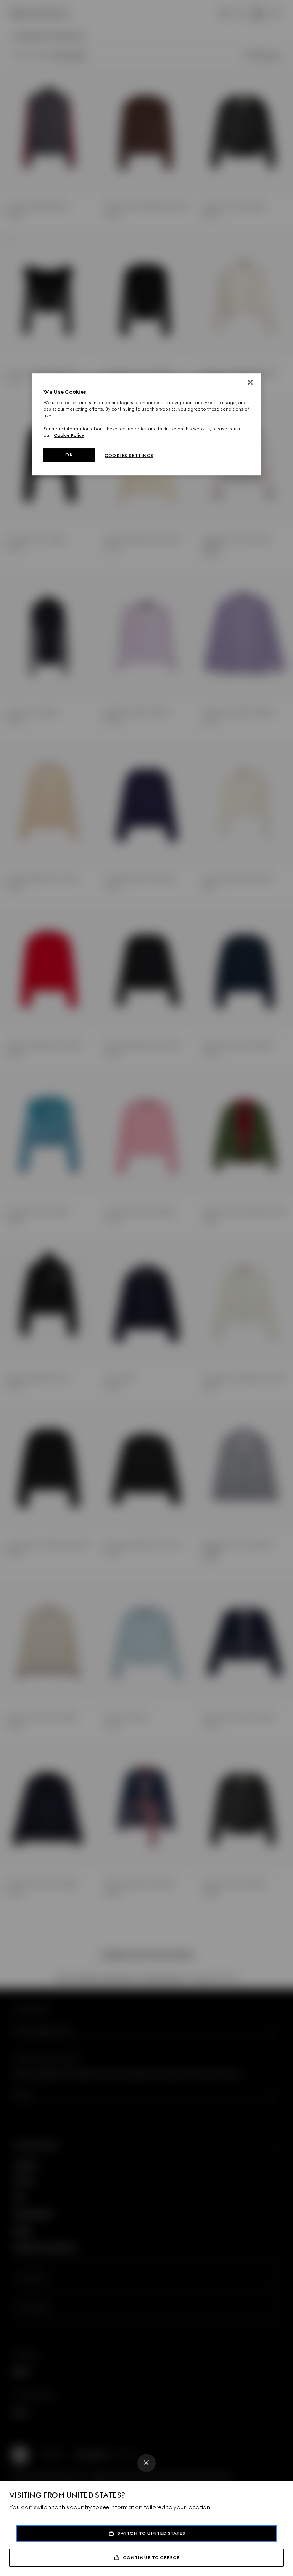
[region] (146, 424)
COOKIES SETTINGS (129, 456)
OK (69, 455)
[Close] (146, 2463)
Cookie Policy (69, 435)
